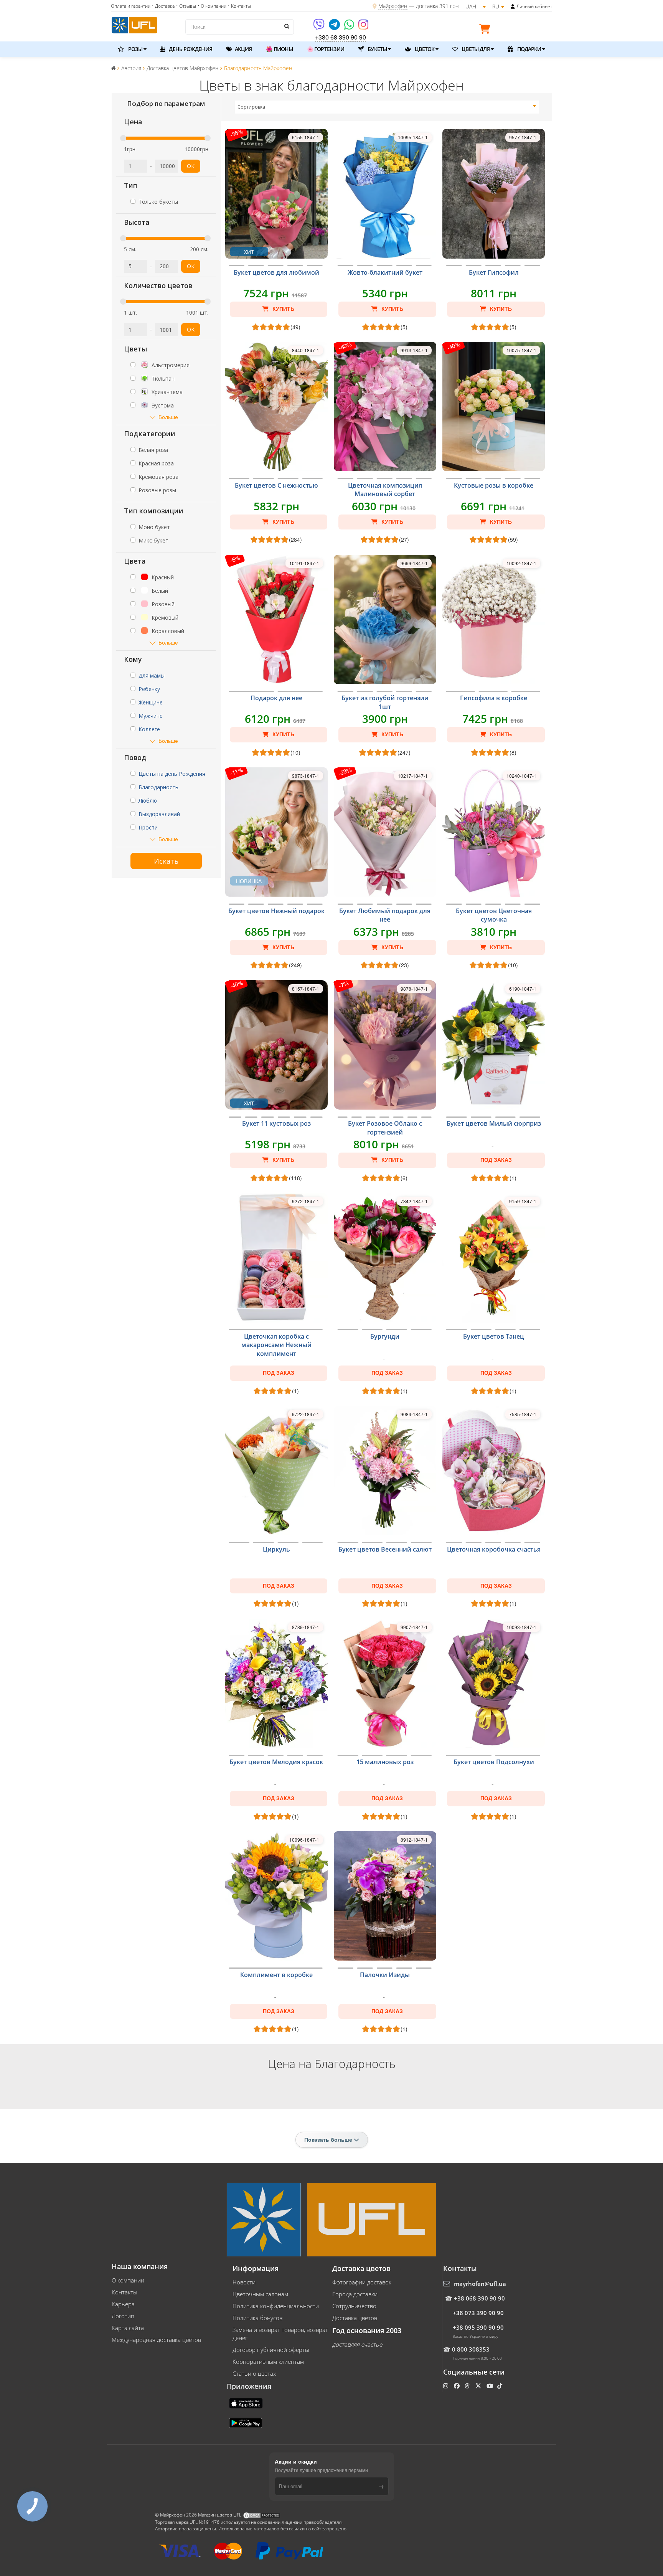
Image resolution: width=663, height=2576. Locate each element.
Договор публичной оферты (271, 2350)
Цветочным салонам (260, 2294)
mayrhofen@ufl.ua (480, 2284)
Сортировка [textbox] (251, 107)
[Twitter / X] (479, 2386)
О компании (128, 2280)
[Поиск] (286, 26)
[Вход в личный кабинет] (513, 7)
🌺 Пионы (279, 49)
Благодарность (158, 787)
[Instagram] (363, 27)
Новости (244, 2282)
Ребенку (149, 689)
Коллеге (149, 729)
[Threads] (468, 2386)
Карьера (123, 2304)
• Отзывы (186, 6)
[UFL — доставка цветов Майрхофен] (134, 24)
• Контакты (239, 6)
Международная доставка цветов (156, 2340)
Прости (148, 827)
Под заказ (496, 1160)
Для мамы (152, 675)
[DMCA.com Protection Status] (262, 2515)
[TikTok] (501, 2386)
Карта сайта (128, 2328)
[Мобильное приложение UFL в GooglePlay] (246, 2423)
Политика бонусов (257, 2318)
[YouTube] (491, 2386)
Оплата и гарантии (131, 6)
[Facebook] (458, 2386)
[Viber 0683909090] (319, 27)
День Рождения (190, 49)
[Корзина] (487, 30)
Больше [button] (168, 417)
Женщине (151, 702)
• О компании (212, 6)
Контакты (125, 2292)
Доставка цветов (355, 2318)
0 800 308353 (471, 2349)
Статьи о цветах (254, 2373)
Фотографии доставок (362, 2282)
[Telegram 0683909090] (335, 27)
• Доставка (163, 6)
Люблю (148, 801)
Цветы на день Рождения (172, 774)
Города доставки (355, 2294)
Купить (283, 309)
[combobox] (387, 107)
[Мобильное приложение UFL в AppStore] (247, 2403)
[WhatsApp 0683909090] (350, 27)
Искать (166, 861)
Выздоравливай (159, 814)
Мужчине (151, 716)
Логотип (123, 2316)
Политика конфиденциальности (276, 2306)
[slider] (123, 138)
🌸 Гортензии (326, 49)
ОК (191, 166)
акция (243, 49)
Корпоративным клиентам (268, 2362)
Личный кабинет (534, 6)
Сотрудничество (354, 2306)
